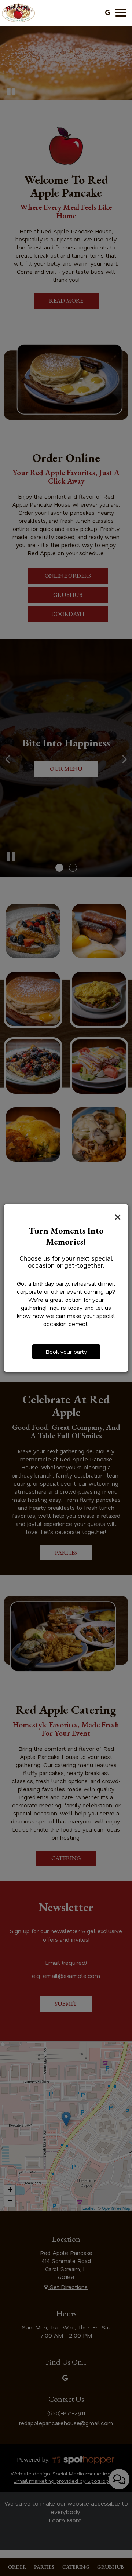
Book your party (66, 1352)
